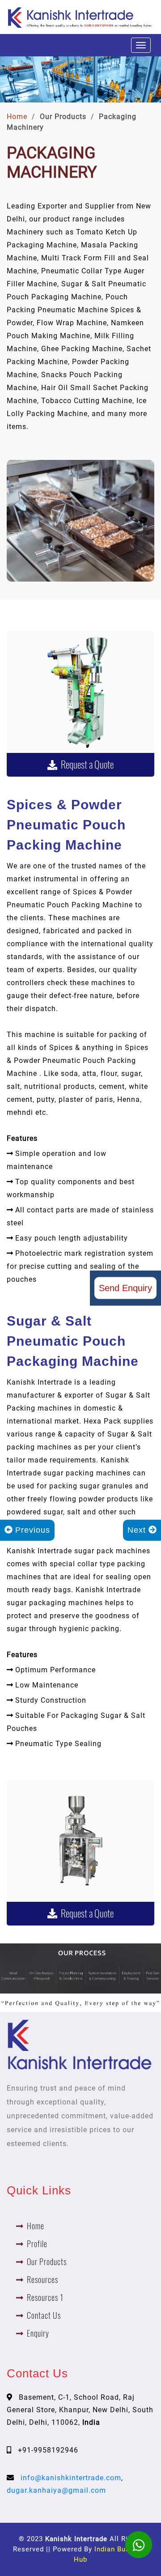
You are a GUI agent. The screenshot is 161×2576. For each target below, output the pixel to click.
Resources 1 (45, 2298)
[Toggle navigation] (141, 45)
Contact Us (44, 2315)
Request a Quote (85, 765)
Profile (37, 2244)
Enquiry (38, 2333)
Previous (31, 1530)
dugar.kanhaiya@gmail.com (56, 2490)
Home (17, 117)
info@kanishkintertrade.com (71, 2478)
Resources (42, 2280)
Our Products (47, 2262)
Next (138, 1530)
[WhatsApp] (139, 2545)
